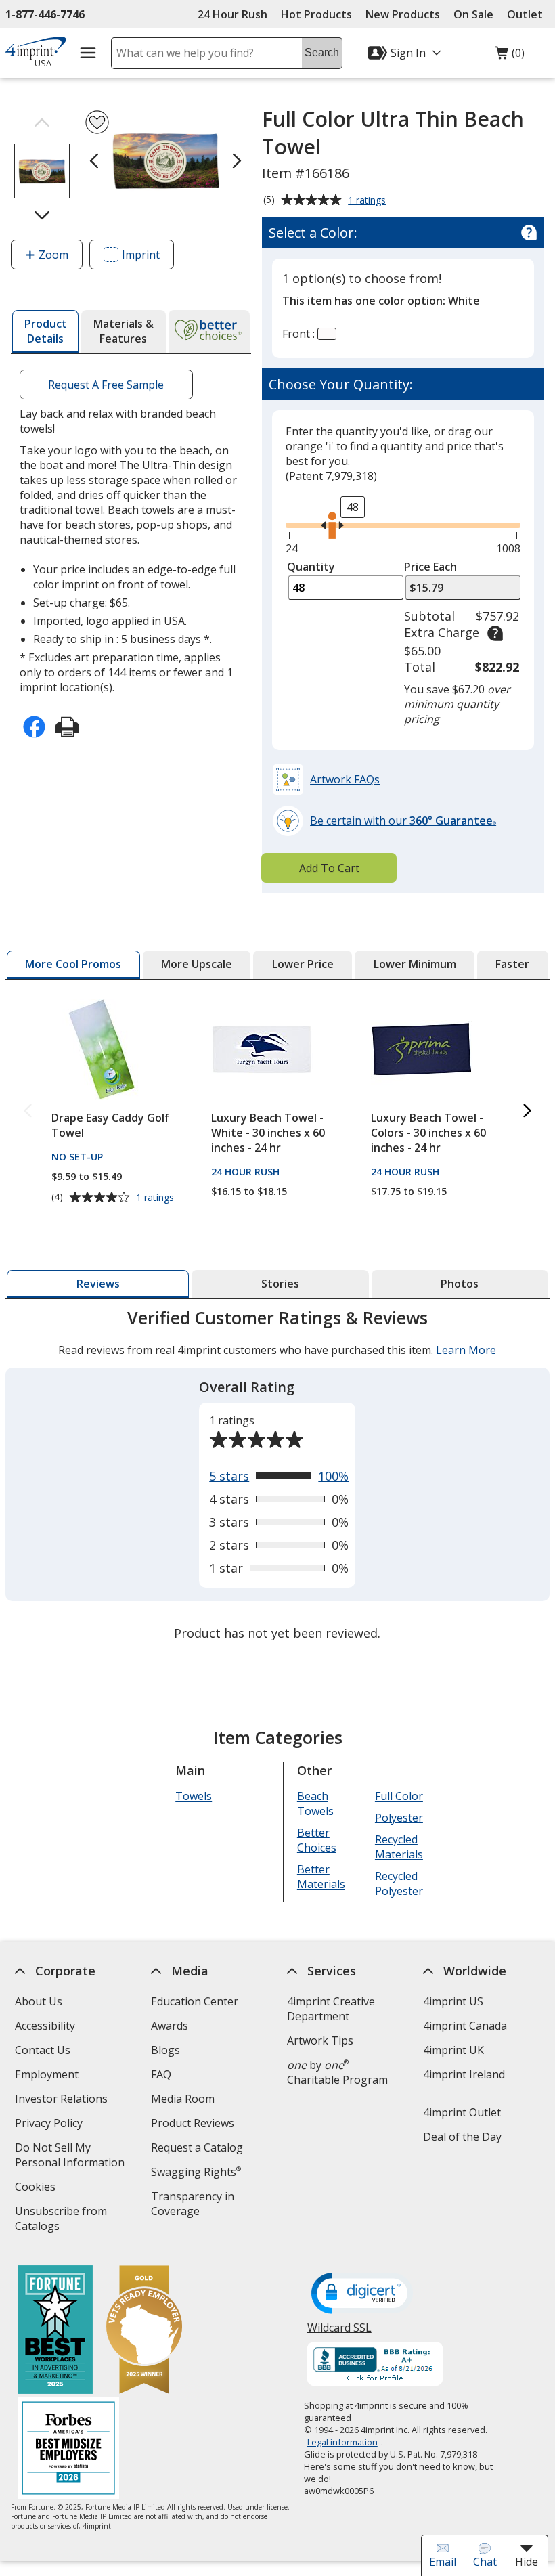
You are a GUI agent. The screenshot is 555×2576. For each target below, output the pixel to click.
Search (322, 52)
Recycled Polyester (399, 1883)
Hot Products (316, 14)
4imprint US (453, 2001)
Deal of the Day (462, 2137)
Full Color (399, 1796)
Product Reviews (193, 2123)
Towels (194, 1796)
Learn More (467, 1350)
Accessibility (45, 2026)
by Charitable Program (337, 2072)
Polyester (399, 1818)
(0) (510, 56)
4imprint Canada (465, 2026)
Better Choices (317, 1840)
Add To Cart (329, 868)
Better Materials (321, 1877)
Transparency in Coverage (195, 2205)
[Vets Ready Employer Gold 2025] (144, 2331)
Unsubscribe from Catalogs (61, 2220)
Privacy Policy (50, 2125)
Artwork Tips (320, 2040)
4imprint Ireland (464, 2074)
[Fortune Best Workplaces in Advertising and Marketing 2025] (55, 2331)
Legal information (342, 2442)
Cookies (37, 2188)
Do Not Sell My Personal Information (75, 2157)
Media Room (183, 2099)
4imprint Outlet (462, 2112)
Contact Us (43, 2050)
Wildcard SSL (339, 2333)
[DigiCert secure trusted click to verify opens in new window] (362, 2294)
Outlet (528, 14)
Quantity (311, 567)
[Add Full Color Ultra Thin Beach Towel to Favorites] (97, 122)
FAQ (161, 2074)
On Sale (473, 14)
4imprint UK (453, 2050)
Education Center (195, 2001)
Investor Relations (63, 2100)
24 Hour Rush (232, 14)
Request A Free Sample (107, 385)
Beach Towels (315, 1804)
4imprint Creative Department (331, 2009)
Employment (47, 2074)
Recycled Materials (399, 1847)
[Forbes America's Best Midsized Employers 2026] (68, 2450)
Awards (170, 2026)
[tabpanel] (277, 1477)
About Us (39, 2001)
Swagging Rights (196, 2172)
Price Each (430, 567)
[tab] (45, 332)
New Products (403, 14)
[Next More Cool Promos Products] (527, 1111)
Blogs (165, 2050)
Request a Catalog (197, 2147)
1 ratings (369, 201)
